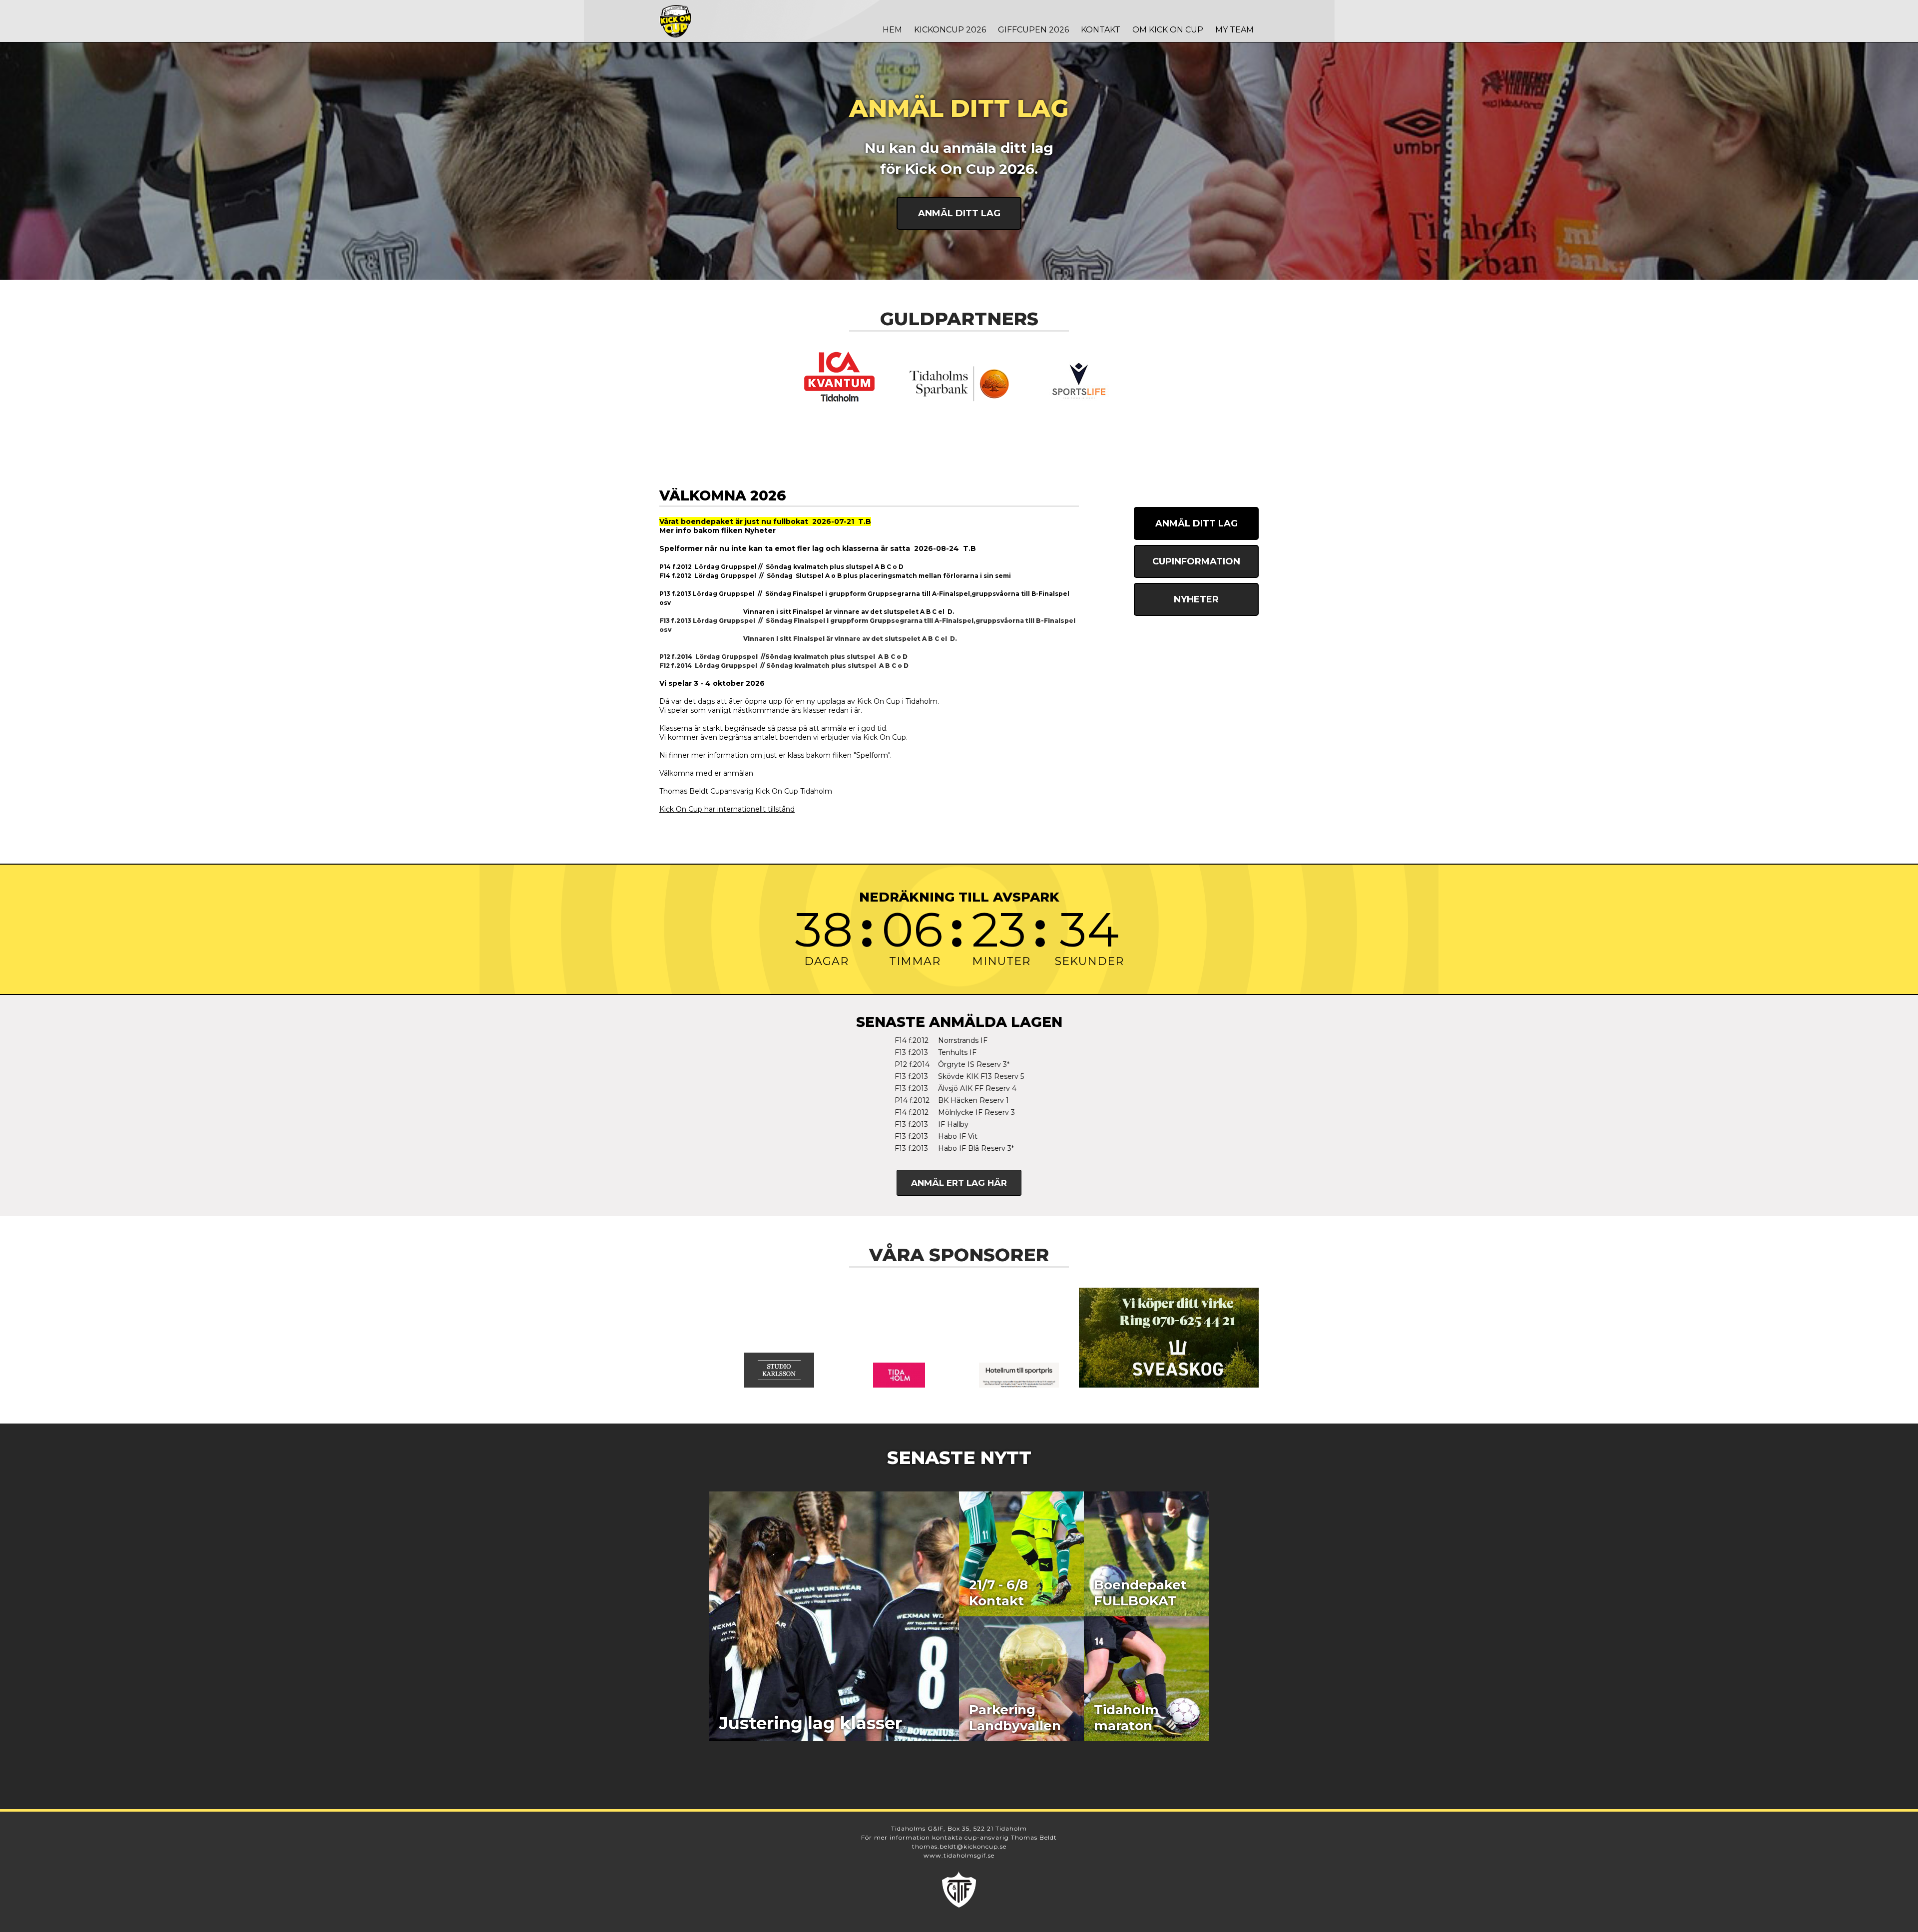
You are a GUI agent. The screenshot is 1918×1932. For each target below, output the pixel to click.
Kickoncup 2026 (950, 30)
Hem (892, 30)
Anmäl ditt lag (959, 213)
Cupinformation (1196, 561)
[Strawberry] (1019, 1375)
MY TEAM (1234, 30)
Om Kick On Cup (1168, 30)
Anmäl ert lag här (959, 1183)
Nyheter (1196, 599)
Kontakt (1101, 30)
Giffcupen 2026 (1033, 30)
